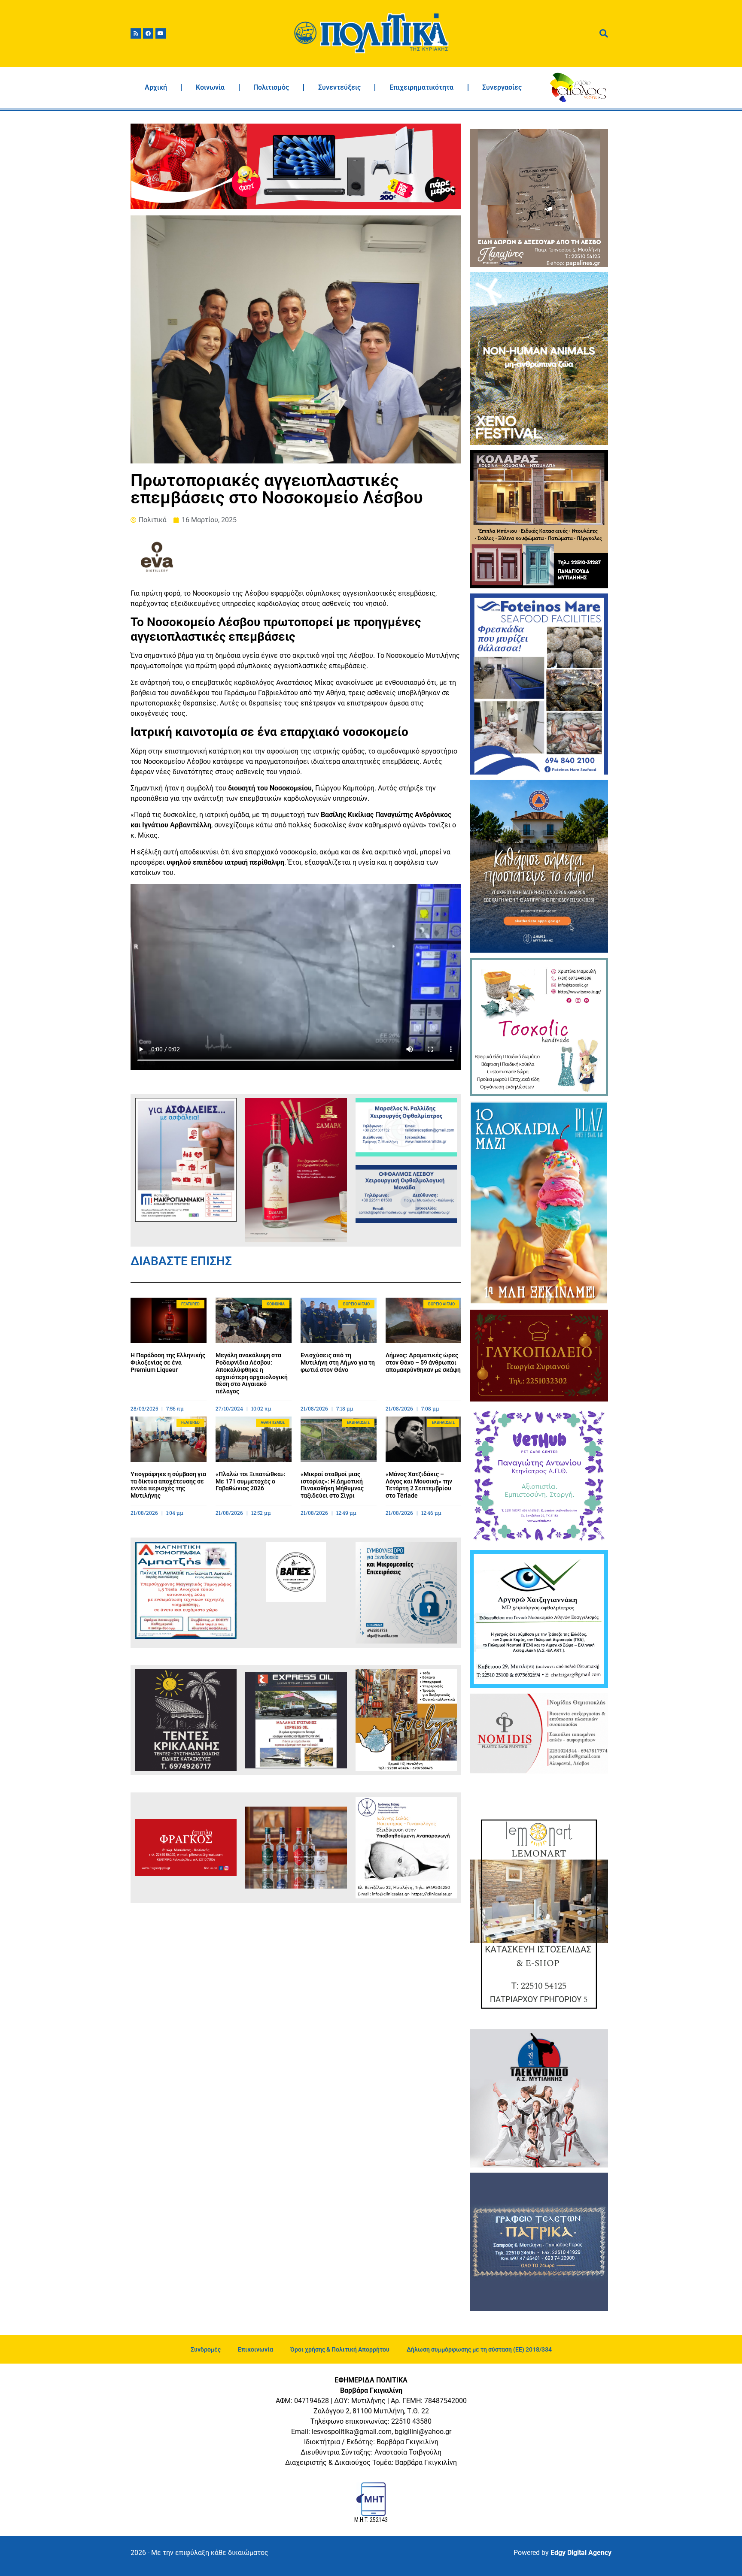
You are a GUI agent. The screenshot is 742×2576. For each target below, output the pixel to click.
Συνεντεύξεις (339, 87)
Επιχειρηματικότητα (421, 87)
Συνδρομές (206, 2349)
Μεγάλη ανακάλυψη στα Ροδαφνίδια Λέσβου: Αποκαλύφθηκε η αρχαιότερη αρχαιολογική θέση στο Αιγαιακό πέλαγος (252, 1373)
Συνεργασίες (502, 87)
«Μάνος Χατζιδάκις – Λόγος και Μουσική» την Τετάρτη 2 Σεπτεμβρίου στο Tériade (419, 1485)
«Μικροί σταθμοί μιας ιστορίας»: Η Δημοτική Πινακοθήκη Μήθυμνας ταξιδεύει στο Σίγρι (332, 1485)
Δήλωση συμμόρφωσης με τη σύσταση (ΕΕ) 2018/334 (479, 2349)
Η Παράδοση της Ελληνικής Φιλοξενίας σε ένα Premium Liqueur (168, 1362)
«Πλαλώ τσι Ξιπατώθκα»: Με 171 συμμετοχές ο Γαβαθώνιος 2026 (251, 1481)
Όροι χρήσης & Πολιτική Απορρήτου (340, 2349)
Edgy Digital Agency (581, 2553)
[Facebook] (148, 33)
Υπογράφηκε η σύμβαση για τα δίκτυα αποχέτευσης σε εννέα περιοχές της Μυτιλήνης (168, 1485)
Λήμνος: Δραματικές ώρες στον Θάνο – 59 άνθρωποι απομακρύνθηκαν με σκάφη (423, 1362)
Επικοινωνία (255, 2349)
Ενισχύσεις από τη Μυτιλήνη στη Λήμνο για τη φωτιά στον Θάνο (338, 1362)
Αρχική (156, 87)
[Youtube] (161, 33)
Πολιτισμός (271, 87)
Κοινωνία (210, 87)
